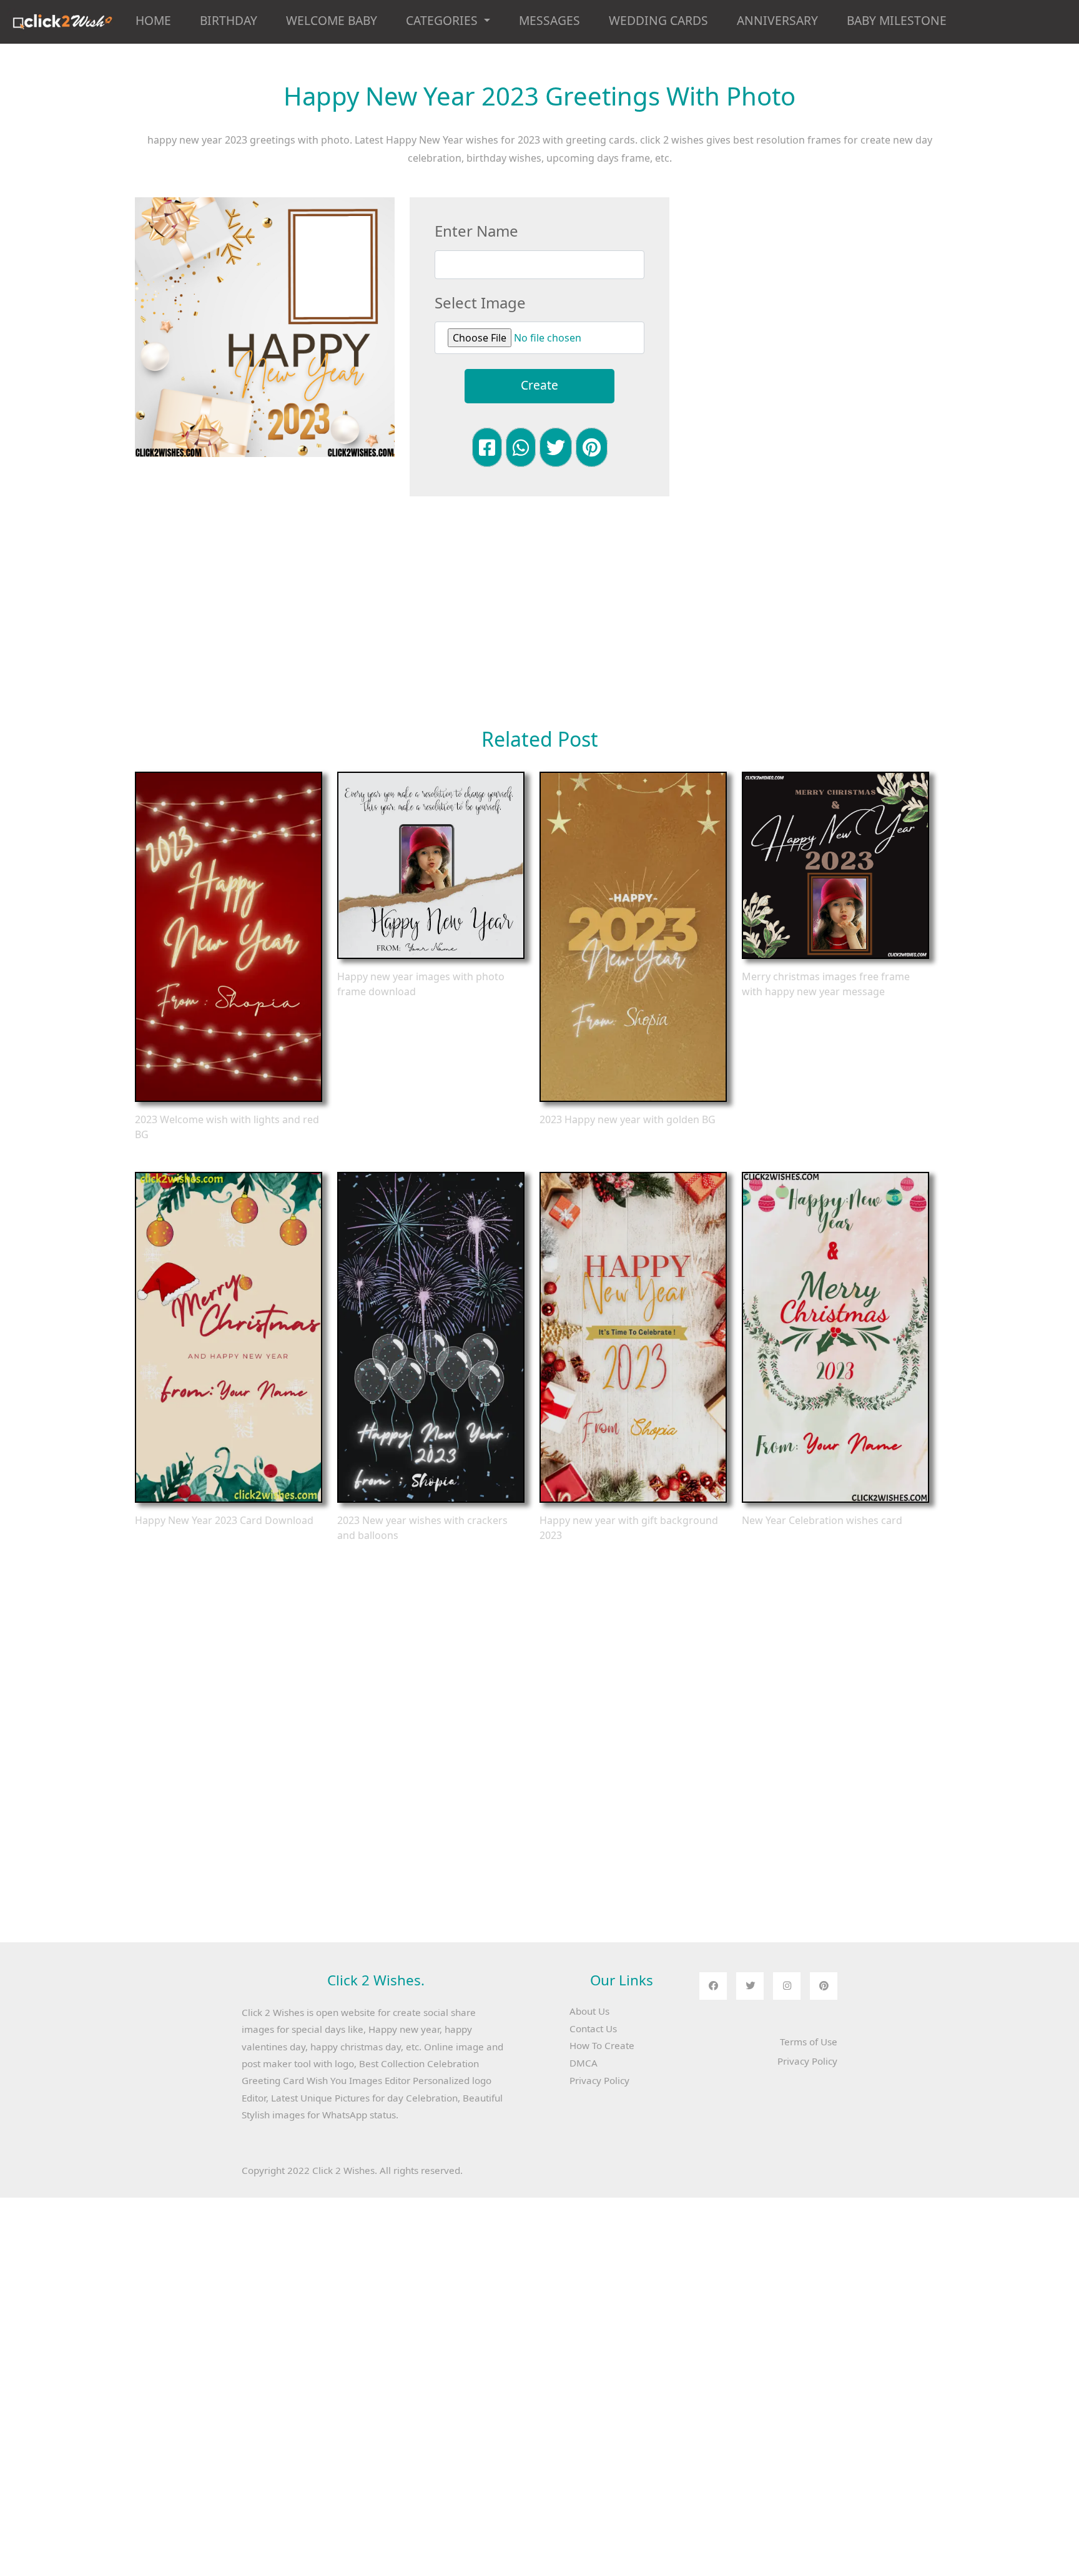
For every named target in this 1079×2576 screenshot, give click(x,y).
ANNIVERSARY (777, 20)
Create (539, 385)
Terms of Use (809, 2042)
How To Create (602, 2045)
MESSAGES (549, 20)
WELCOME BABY (332, 20)
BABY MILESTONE (897, 20)
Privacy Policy (599, 2080)
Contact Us (593, 2028)
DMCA (584, 2063)
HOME (153, 20)
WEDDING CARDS (658, 20)
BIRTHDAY (229, 20)
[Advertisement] (814, 285)
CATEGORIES (443, 20)
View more (229, 937)
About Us (589, 2011)
